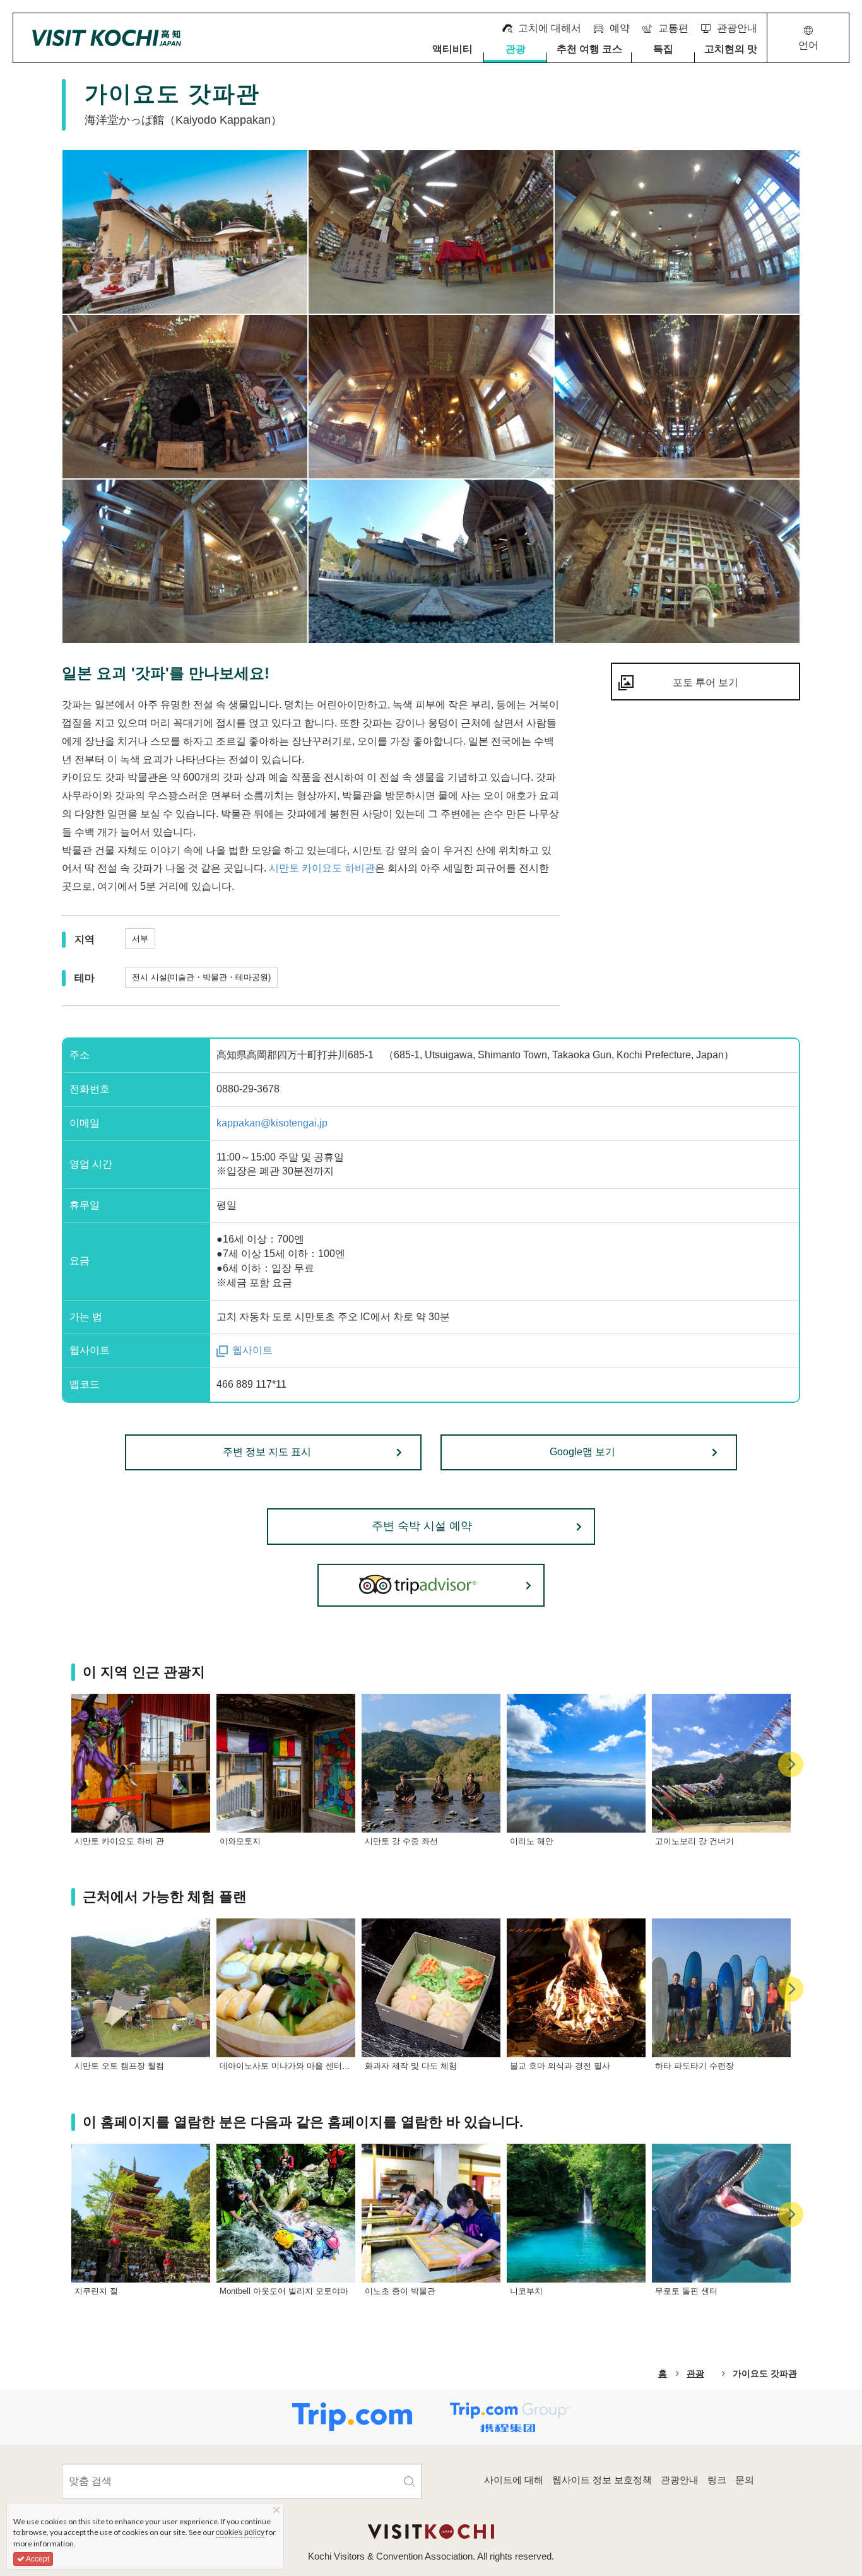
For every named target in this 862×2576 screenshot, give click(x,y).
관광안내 (680, 2480)
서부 (140, 939)
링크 (717, 2480)
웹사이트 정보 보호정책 (602, 2480)
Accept (37, 2559)
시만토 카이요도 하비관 (322, 868)
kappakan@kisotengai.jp (272, 1123)
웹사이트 (252, 1350)
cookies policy (240, 2532)
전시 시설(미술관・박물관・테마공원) (201, 977)
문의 (745, 2480)
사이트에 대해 (514, 2480)
